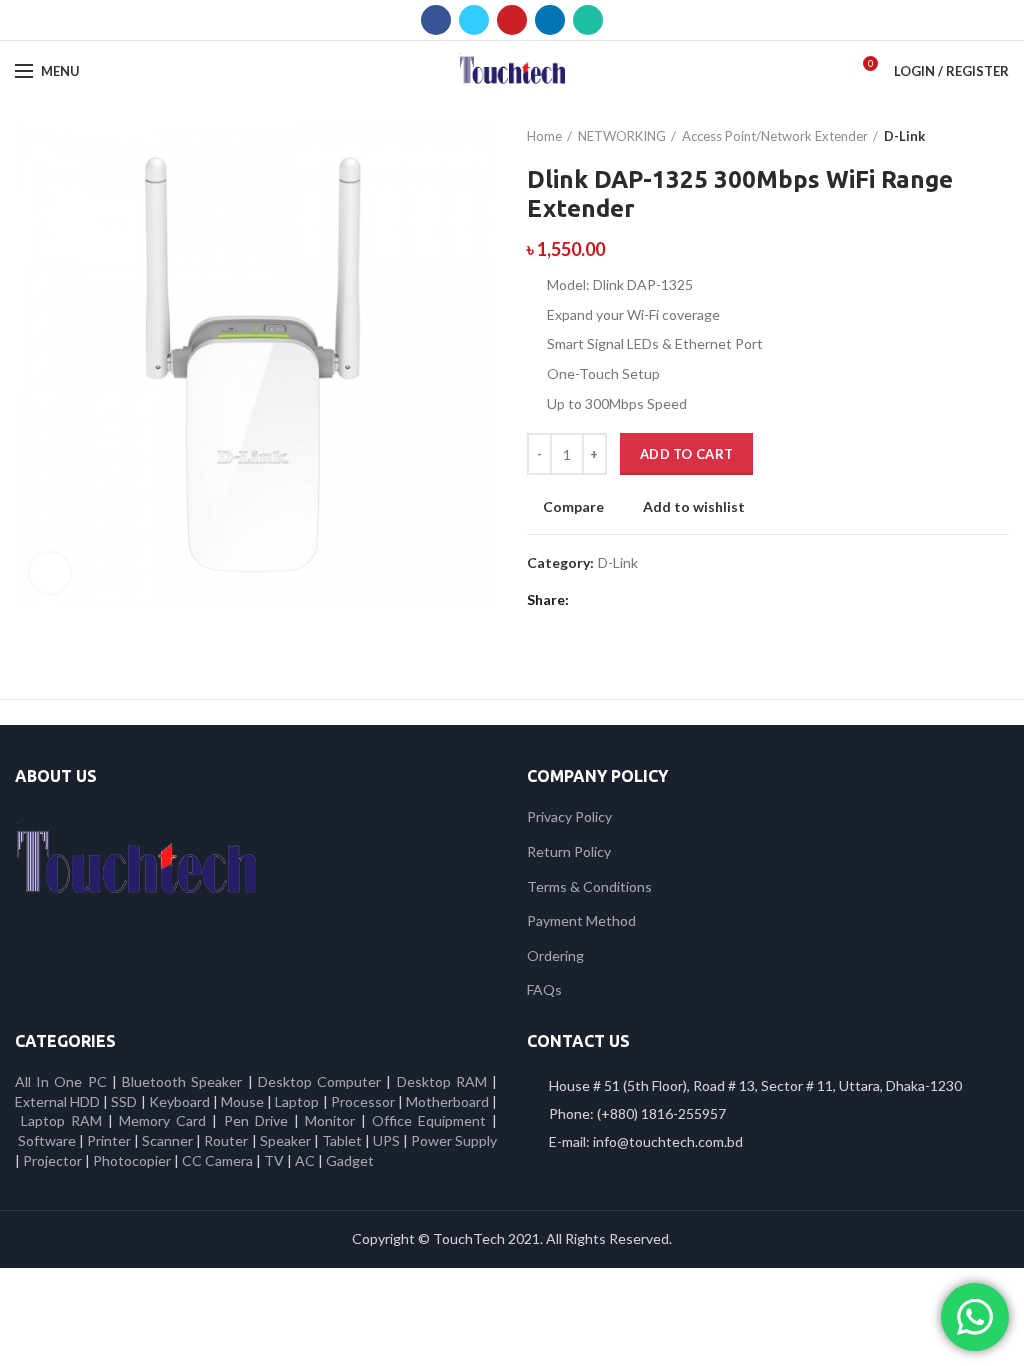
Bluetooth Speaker (182, 1081)
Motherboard (447, 1101)
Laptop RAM (61, 1120)
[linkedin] (550, 20)
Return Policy (569, 851)
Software (48, 1140)
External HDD (57, 1101)
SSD (124, 1101)
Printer (109, 1140)
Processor (363, 1101)
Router (226, 1140)
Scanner (167, 1140)
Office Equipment (429, 1120)
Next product (999, 136)
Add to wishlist (694, 507)
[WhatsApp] (588, 20)
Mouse (242, 1101)
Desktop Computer (319, 1081)
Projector (52, 1160)
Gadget (350, 1160)
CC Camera (217, 1160)
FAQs (544, 989)
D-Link (904, 136)
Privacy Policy (569, 816)
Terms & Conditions (589, 886)
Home (544, 136)
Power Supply (454, 1140)
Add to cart (686, 454)
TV (274, 1160)
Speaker (285, 1140)
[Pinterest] (512, 20)
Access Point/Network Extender (775, 136)
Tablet (342, 1140)
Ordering (555, 955)
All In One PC (61, 1081)
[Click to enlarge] (50, 573)
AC (305, 1160)
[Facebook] (436, 20)
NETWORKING (622, 136)
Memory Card (162, 1120)
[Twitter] (474, 20)
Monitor (330, 1120)
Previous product (959, 136)
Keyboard (181, 1101)
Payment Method (581, 920)
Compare (573, 507)
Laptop (297, 1101)
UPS (386, 1140)
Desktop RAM (442, 1081)
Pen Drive (256, 1120)
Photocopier (132, 1160)
